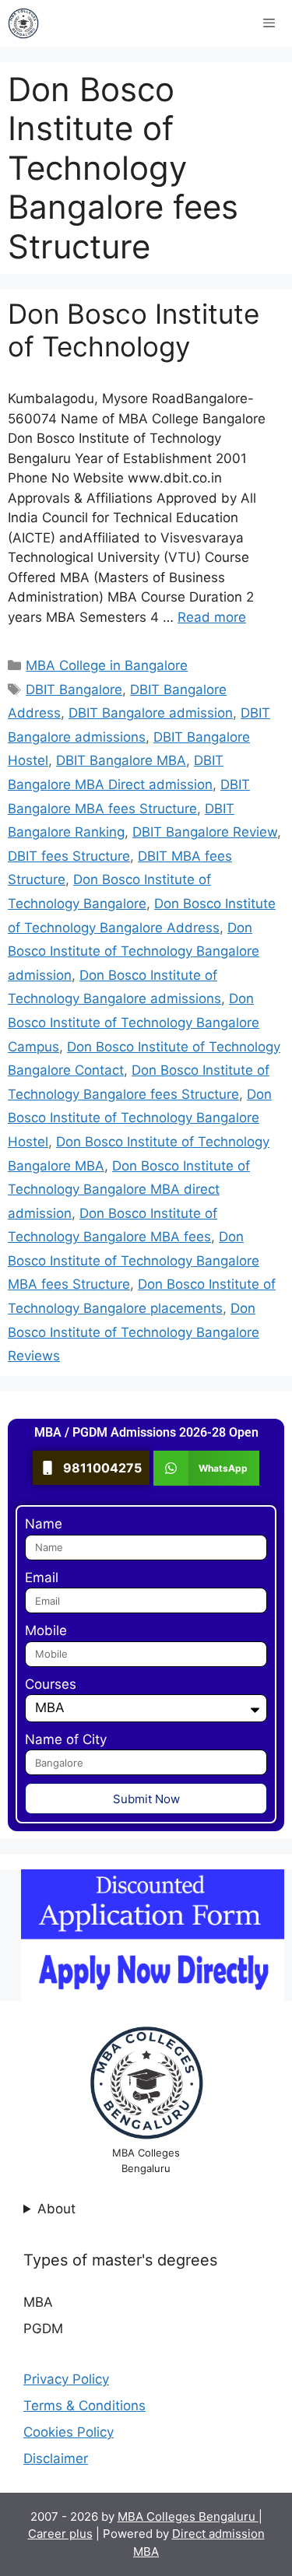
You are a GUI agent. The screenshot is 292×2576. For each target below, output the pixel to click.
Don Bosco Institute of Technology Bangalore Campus (134, 1022)
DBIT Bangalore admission (151, 713)
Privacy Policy (66, 2379)
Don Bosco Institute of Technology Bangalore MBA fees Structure (134, 1260)
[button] (207, 1468)
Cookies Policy (69, 2432)
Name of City (66, 1739)
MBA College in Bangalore (107, 665)
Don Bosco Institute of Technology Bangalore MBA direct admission (129, 1190)
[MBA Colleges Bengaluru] (23, 23)
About (56, 2209)
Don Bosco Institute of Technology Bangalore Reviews (134, 1332)
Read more (212, 617)
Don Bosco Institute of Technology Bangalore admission (134, 951)
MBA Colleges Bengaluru (188, 2516)
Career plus (60, 2534)
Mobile (46, 1630)
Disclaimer (56, 2458)
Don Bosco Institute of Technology (134, 330)
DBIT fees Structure (69, 856)
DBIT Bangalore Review (205, 832)
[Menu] (269, 23)
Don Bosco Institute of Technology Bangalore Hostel (140, 1118)
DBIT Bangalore (74, 690)
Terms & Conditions (84, 2406)
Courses (51, 1684)
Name (44, 1524)
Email (42, 1578)
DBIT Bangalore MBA (121, 760)
